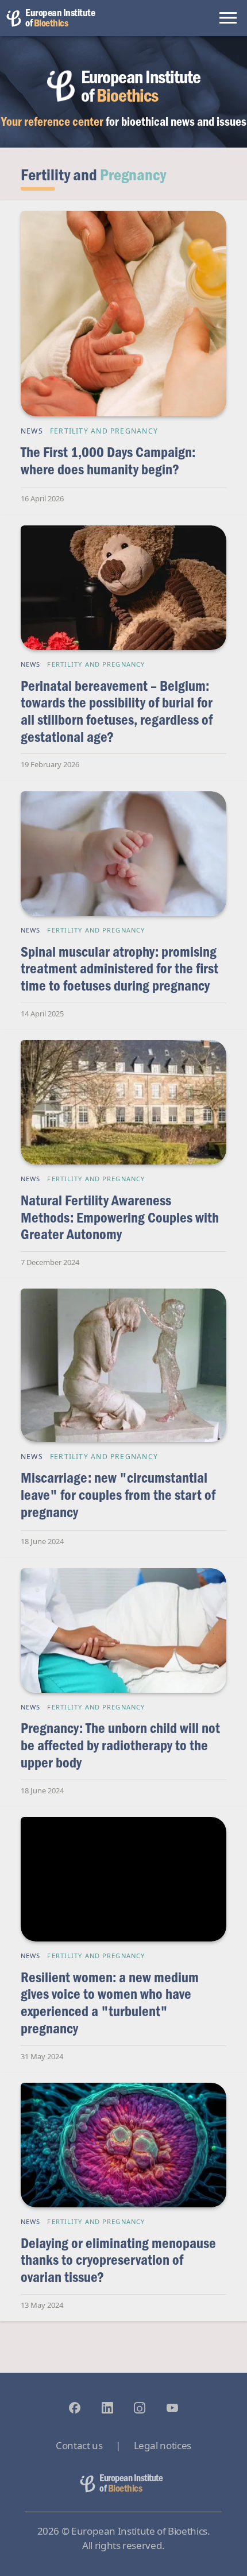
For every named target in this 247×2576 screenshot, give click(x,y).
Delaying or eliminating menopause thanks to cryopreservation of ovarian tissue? (118, 2260)
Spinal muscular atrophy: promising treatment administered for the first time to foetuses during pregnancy (119, 968)
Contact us (79, 2445)
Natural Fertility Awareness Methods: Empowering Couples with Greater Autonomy (120, 1217)
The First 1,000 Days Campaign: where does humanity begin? (108, 460)
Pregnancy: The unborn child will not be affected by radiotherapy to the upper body (120, 1745)
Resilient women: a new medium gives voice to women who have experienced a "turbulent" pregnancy (110, 2002)
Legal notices (163, 2445)
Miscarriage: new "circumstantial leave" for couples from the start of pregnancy (118, 1494)
